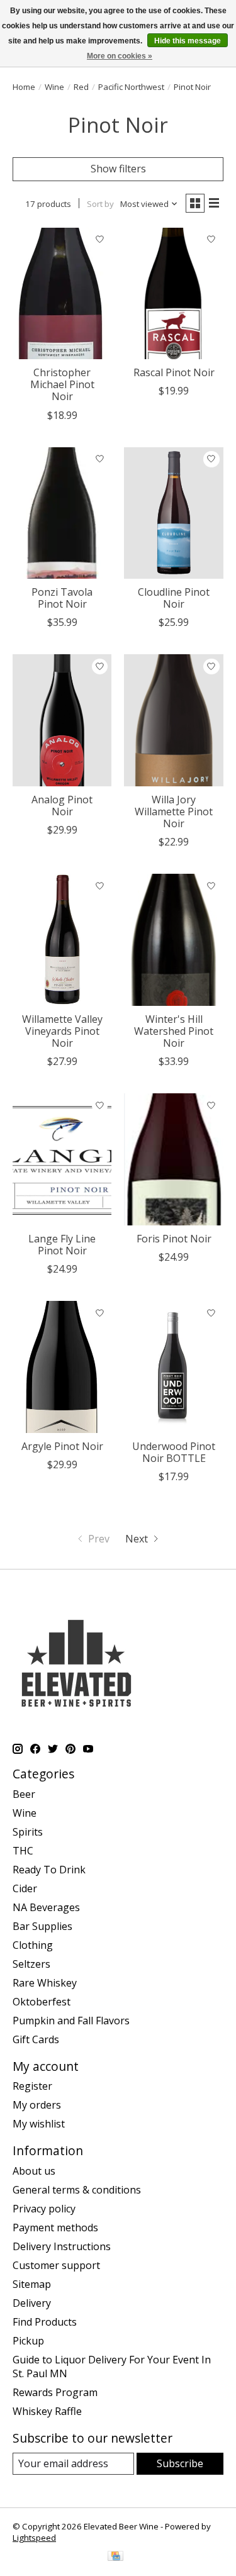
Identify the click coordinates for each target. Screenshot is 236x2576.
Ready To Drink (49, 1870)
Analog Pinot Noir (62, 806)
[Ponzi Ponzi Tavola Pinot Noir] (62, 513)
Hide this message (188, 41)
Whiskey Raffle (47, 2411)
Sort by (100, 204)
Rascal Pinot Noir (174, 372)
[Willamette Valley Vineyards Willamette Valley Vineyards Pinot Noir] (62, 940)
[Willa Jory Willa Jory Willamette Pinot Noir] (173, 720)
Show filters (118, 169)
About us (34, 2171)
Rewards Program (55, 2392)
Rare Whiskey (45, 1983)
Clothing (33, 1945)
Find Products (45, 2322)
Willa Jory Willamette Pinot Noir (174, 811)
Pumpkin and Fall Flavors (71, 2021)
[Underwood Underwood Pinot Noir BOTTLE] (173, 1367)
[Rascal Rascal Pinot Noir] (173, 293)
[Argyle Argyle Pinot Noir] (62, 1367)
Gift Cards (36, 2039)
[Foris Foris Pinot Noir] (173, 1159)
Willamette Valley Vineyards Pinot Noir (62, 1031)
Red (81, 87)
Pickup (28, 2341)
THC (23, 1851)
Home (24, 87)
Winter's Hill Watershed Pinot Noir (174, 1031)
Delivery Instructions (62, 2246)
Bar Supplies (42, 1926)
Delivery (32, 2303)
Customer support (56, 2265)
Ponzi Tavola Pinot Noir (62, 598)
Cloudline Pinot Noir (174, 598)
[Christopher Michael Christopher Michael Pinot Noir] (62, 293)
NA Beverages (46, 1907)
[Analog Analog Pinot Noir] (62, 720)
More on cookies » (120, 56)
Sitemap (32, 2284)
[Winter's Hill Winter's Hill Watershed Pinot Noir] (173, 940)
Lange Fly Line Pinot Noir (62, 1245)
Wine (54, 87)
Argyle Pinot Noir (62, 1446)
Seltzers (31, 1964)
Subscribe (180, 2463)
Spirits (28, 1832)
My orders (37, 2105)
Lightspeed (34, 2538)
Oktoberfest (42, 2002)
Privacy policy (44, 2209)
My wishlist (39, 2124)
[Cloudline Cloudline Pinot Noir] (173, 513)
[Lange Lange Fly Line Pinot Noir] (62, 1159)
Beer (24, 1794)
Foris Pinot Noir (174, 1239)
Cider (25, 1888)
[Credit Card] (115, 2557)
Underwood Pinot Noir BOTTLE (174, 1452)
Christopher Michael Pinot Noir (62, 384)
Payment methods (55, 2228)
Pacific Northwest (131, 87)
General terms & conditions (77, 2190)
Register (32, 2086)
